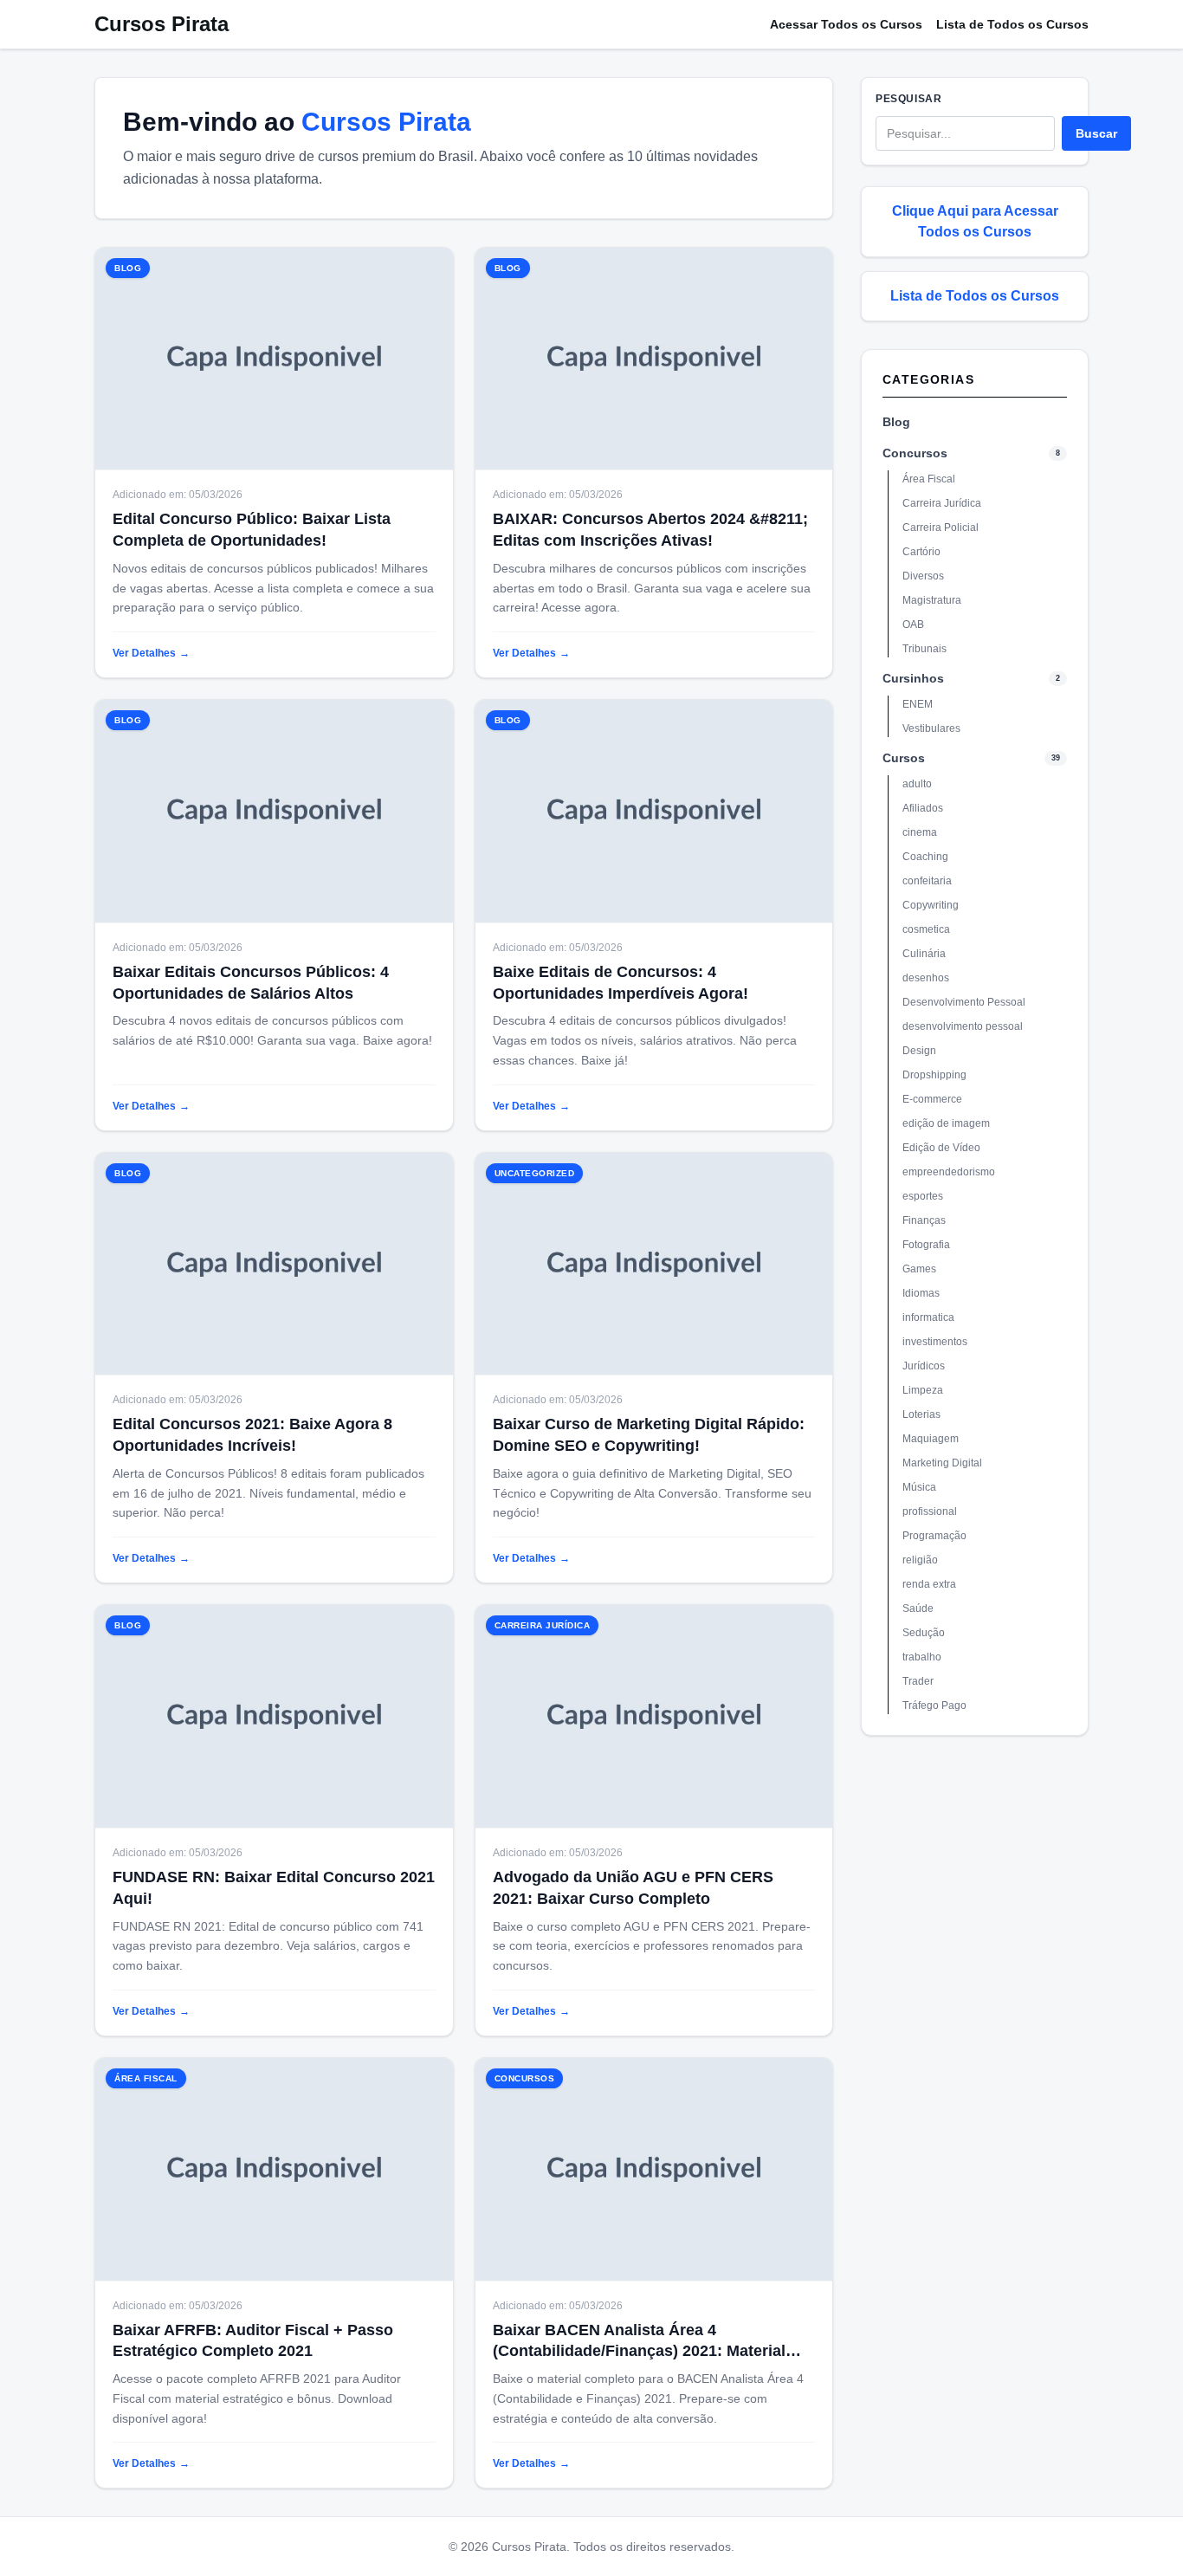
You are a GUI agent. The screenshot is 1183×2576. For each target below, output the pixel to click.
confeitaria (927, 881)
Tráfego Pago (934, 1705)
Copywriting (931, 905)
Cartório (921, 552)
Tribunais (924, 649)
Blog (896, 422)
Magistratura (932, 600)
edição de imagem (946, 1123)
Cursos (904, 758)
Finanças (924, 1220)
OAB (913, 625)
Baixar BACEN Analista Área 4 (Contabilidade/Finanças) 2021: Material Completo (639, 2352)
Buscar (1096, 133)
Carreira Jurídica (942, 503)
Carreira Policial (941, 527)
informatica (928, 1317)
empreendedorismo (949, 1172)
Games (919, 1269)
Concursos (915, 453)
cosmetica (926, 929)
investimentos (935, 1342)
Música (919, 1487)
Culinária (924, 954)
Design (919, 1051)
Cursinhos (913, 678)
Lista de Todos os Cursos (1012, 24)
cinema (920, 832)
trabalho (922, 1657)
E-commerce (932, 1099)
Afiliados (923, 808)
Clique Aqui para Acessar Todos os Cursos (975, 221)
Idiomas (921, 1293)
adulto (917, 784)
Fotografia (926, 1245)
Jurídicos (924, 1366)
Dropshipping (934, 1075)
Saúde (918, 1608)
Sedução (924, 1633)
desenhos (926, 978)
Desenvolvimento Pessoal (964, 1002)
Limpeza (923, 1390)
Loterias (921, 1414)
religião (920, 1560)
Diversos (923, 576)
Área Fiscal (929, 479)
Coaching (925, 857)
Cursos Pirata (162, 24)
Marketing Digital (942, 1463)
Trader (918, 1681)
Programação (934, 1536)
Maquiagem (931, 1439)
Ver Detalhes (151, 653)
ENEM (918, 704)
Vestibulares (931, 728)
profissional (930, 1511)
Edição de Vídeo (941, 1148)
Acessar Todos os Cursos (846, 24)
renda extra (929, 1584)
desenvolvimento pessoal (963, 1026)
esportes (923, 1196)
